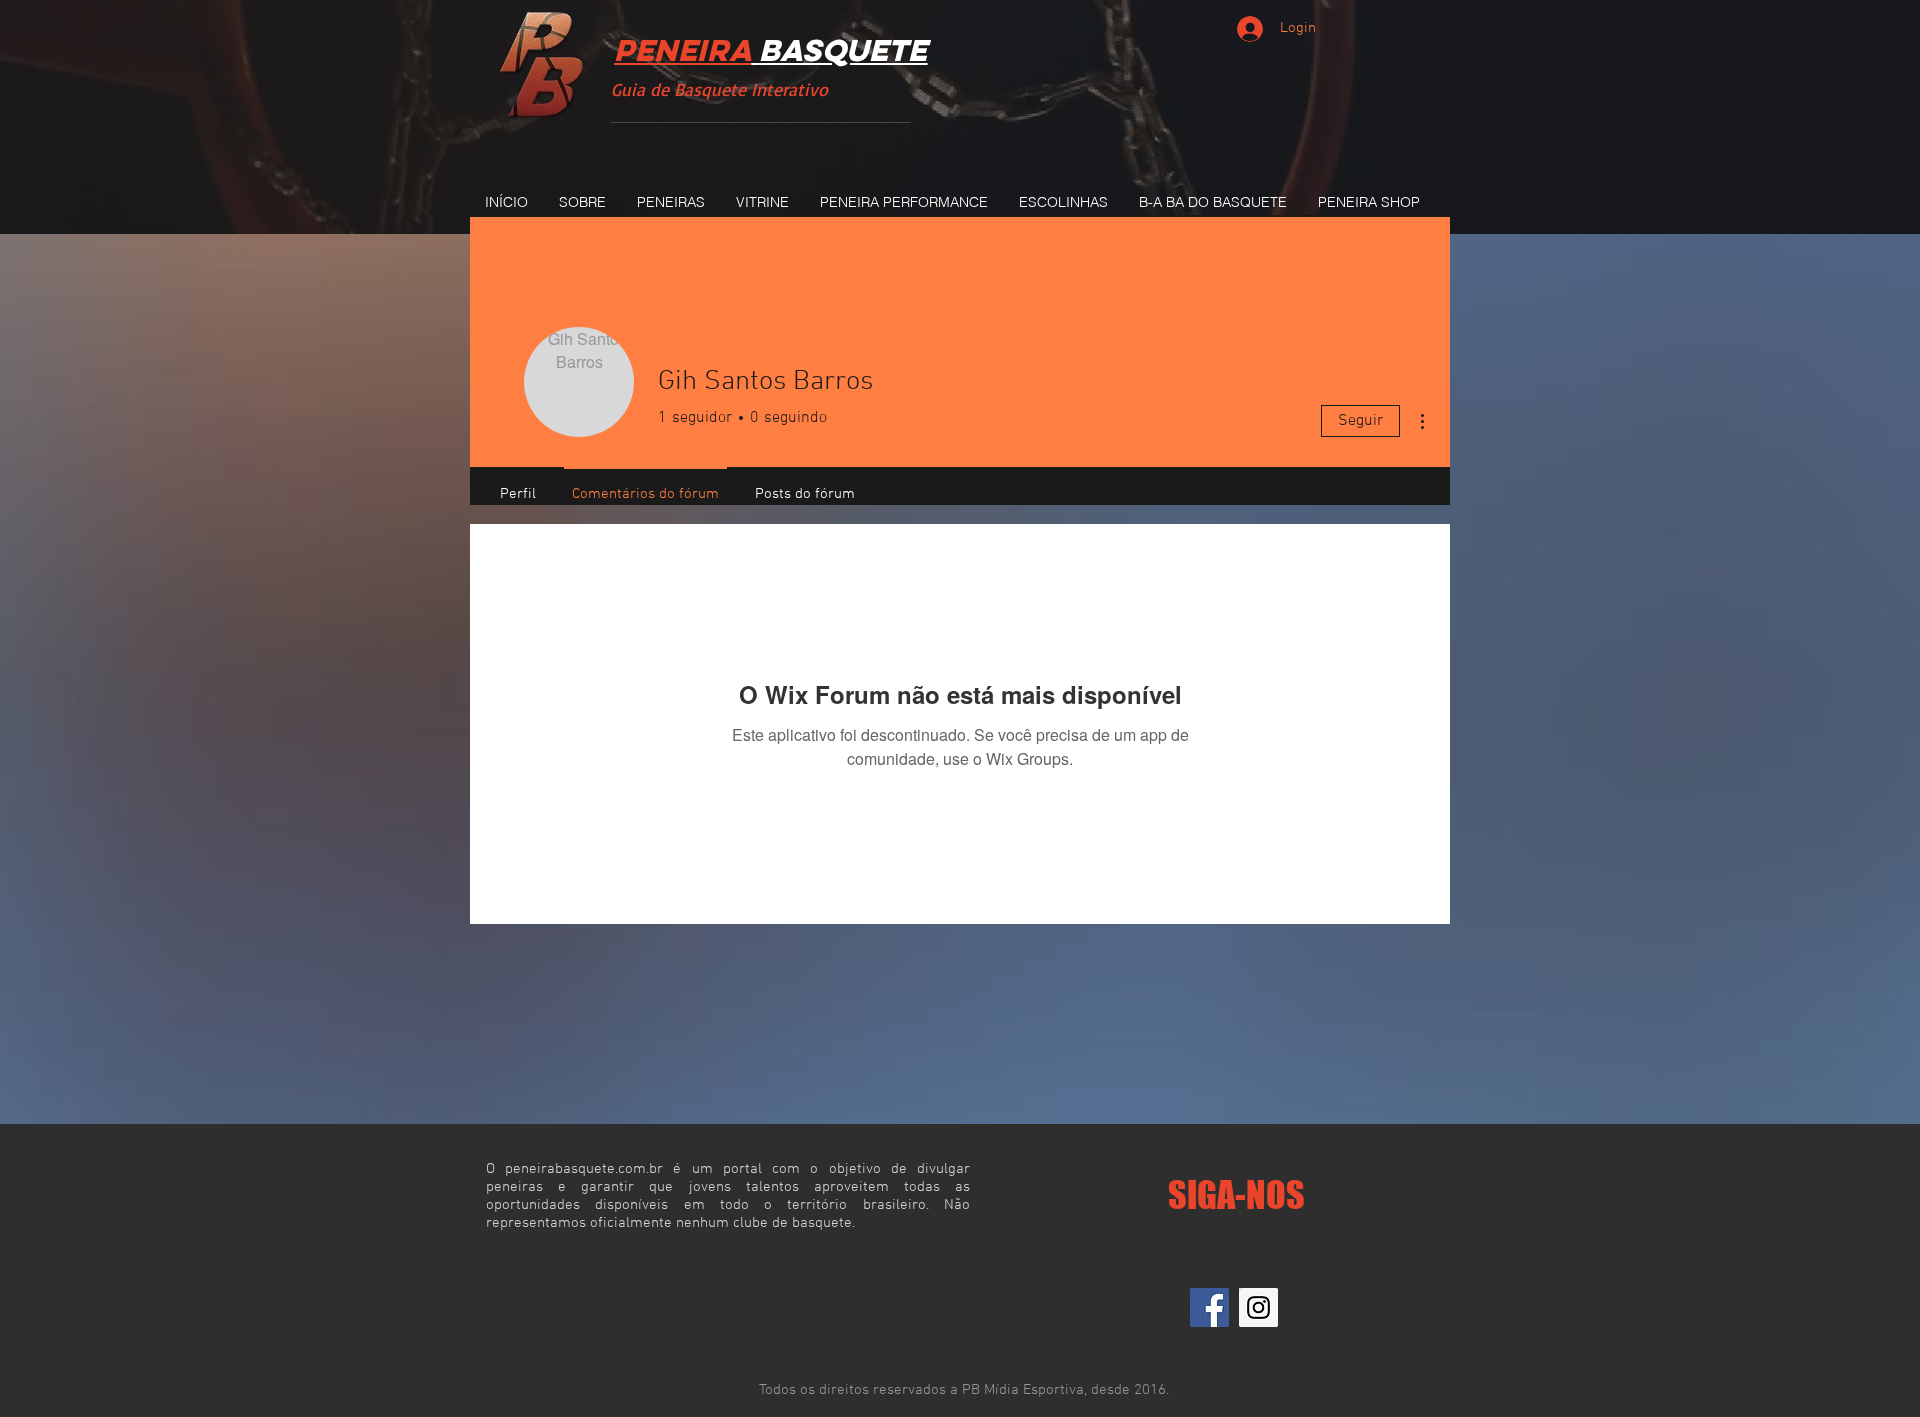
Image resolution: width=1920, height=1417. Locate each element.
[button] (670, 202)
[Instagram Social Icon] (1258, 1307)
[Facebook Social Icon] (1209, 1307)
